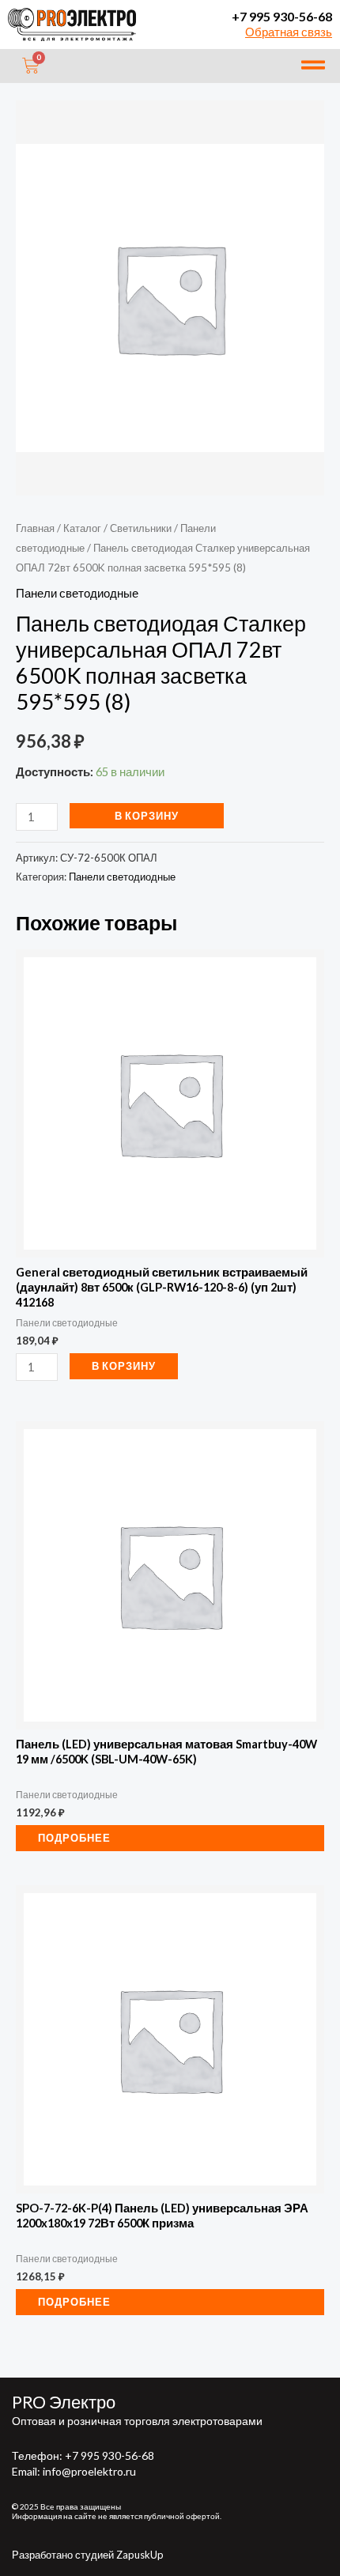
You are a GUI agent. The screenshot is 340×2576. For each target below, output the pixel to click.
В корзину (147, 816)
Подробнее (74, 1838)
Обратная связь (289, 32)
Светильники (141, 528)
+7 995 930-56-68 (282, 16)
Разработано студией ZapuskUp (88, 2555)
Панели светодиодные (77, 593)
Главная (35, 528)
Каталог (82, 528)
